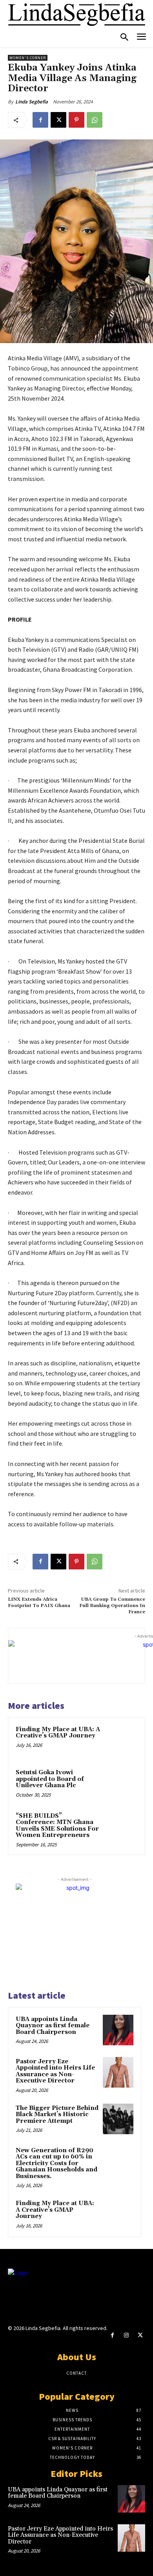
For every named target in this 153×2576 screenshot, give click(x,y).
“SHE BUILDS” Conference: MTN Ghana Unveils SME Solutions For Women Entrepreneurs (57, 1826)
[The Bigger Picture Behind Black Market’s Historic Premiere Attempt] (118, 2119)
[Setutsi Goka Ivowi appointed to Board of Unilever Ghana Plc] (121, 1784)
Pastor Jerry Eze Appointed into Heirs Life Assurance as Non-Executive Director (55, 2071)
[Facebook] (40, 120)
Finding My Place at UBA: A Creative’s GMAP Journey (58, 1733)
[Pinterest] (76, 120)
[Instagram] (126, 2335)
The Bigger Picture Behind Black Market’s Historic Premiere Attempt (57, 2115)
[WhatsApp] (95, 120)
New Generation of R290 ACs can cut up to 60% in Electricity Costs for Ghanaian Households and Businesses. (56, 2163)
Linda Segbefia (32, 102)
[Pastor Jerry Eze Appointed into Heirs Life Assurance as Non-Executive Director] (118, 2072)
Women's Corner (28, 58)
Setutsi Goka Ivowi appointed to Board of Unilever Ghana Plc (50, 1779)
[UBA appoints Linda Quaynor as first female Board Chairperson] (118, 2030)
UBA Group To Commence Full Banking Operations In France (112, 1606)
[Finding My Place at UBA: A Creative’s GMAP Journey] (121, 1741)
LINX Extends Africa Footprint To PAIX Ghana (39, 1603)
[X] (58, 120)
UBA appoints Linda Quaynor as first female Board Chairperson (53, 2026)
